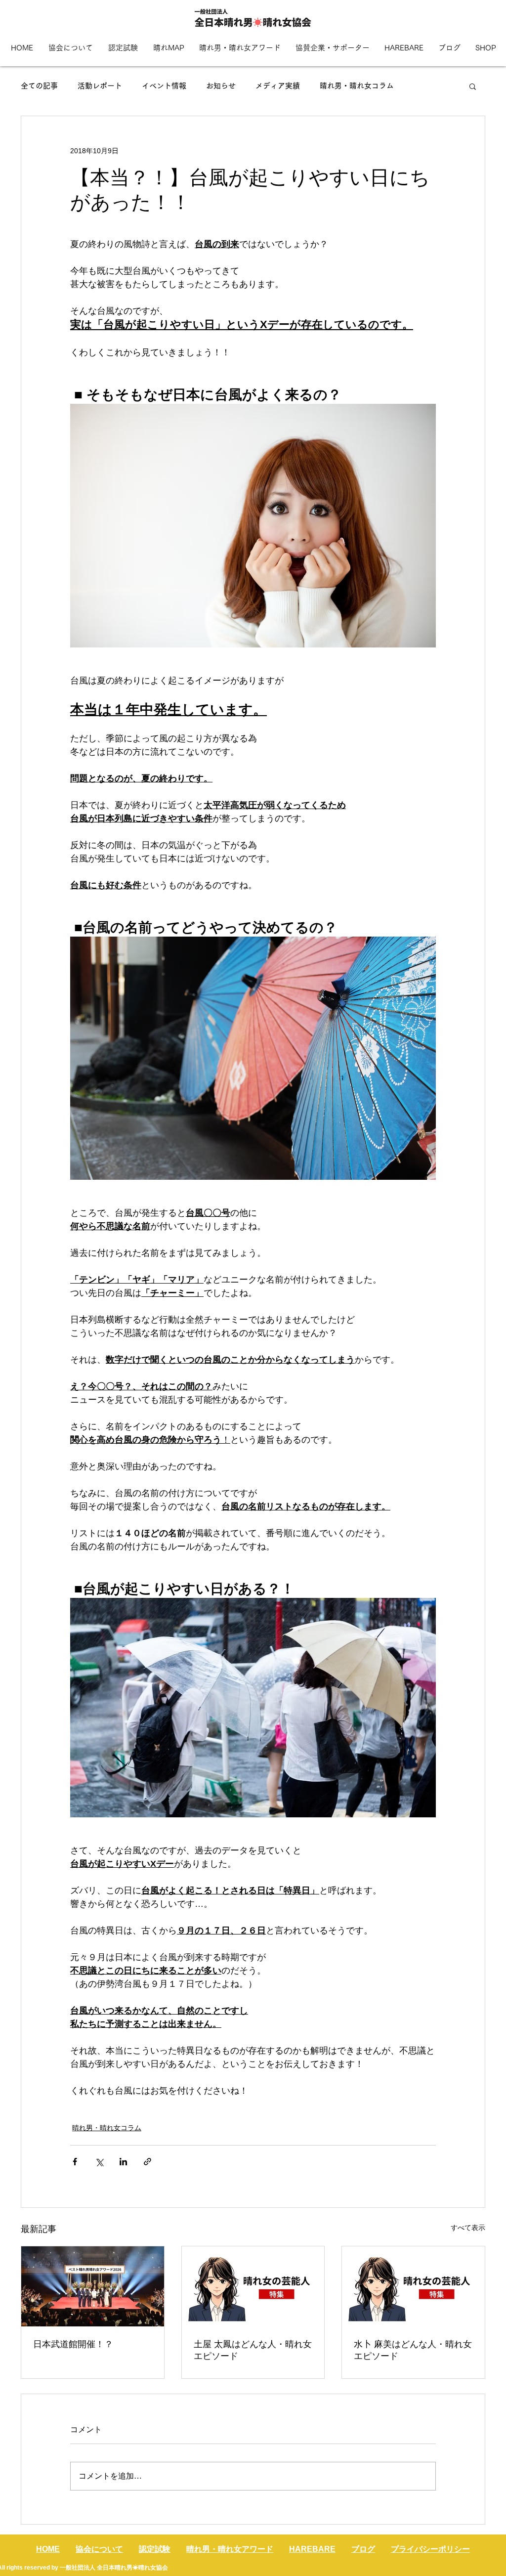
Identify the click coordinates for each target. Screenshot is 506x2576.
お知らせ (221, 86)
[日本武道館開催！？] (93, 2286)
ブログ (363, 2549)
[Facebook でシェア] (75, 2162)
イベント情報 (164, 86)
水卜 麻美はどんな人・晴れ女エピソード (413, 2350)
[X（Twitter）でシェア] (99, 2162)
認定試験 (155, 2549)
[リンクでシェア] (148, 2162)
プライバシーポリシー (430, 2549)
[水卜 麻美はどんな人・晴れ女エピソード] (413, 2286)
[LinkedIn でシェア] (123, 2162)
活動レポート (100, 86)
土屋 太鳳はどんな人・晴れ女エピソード (253, 2350)
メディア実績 (278, 86)
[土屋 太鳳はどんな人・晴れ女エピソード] (253, 2286)
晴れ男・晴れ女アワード (230, 2549)
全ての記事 (39, 86)
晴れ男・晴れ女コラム (357, 86)
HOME (48, 2549)
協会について (99, 2549)
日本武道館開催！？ (73, 2344)
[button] (473, 86)
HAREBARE (312, 2549)
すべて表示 (468, 2228)
